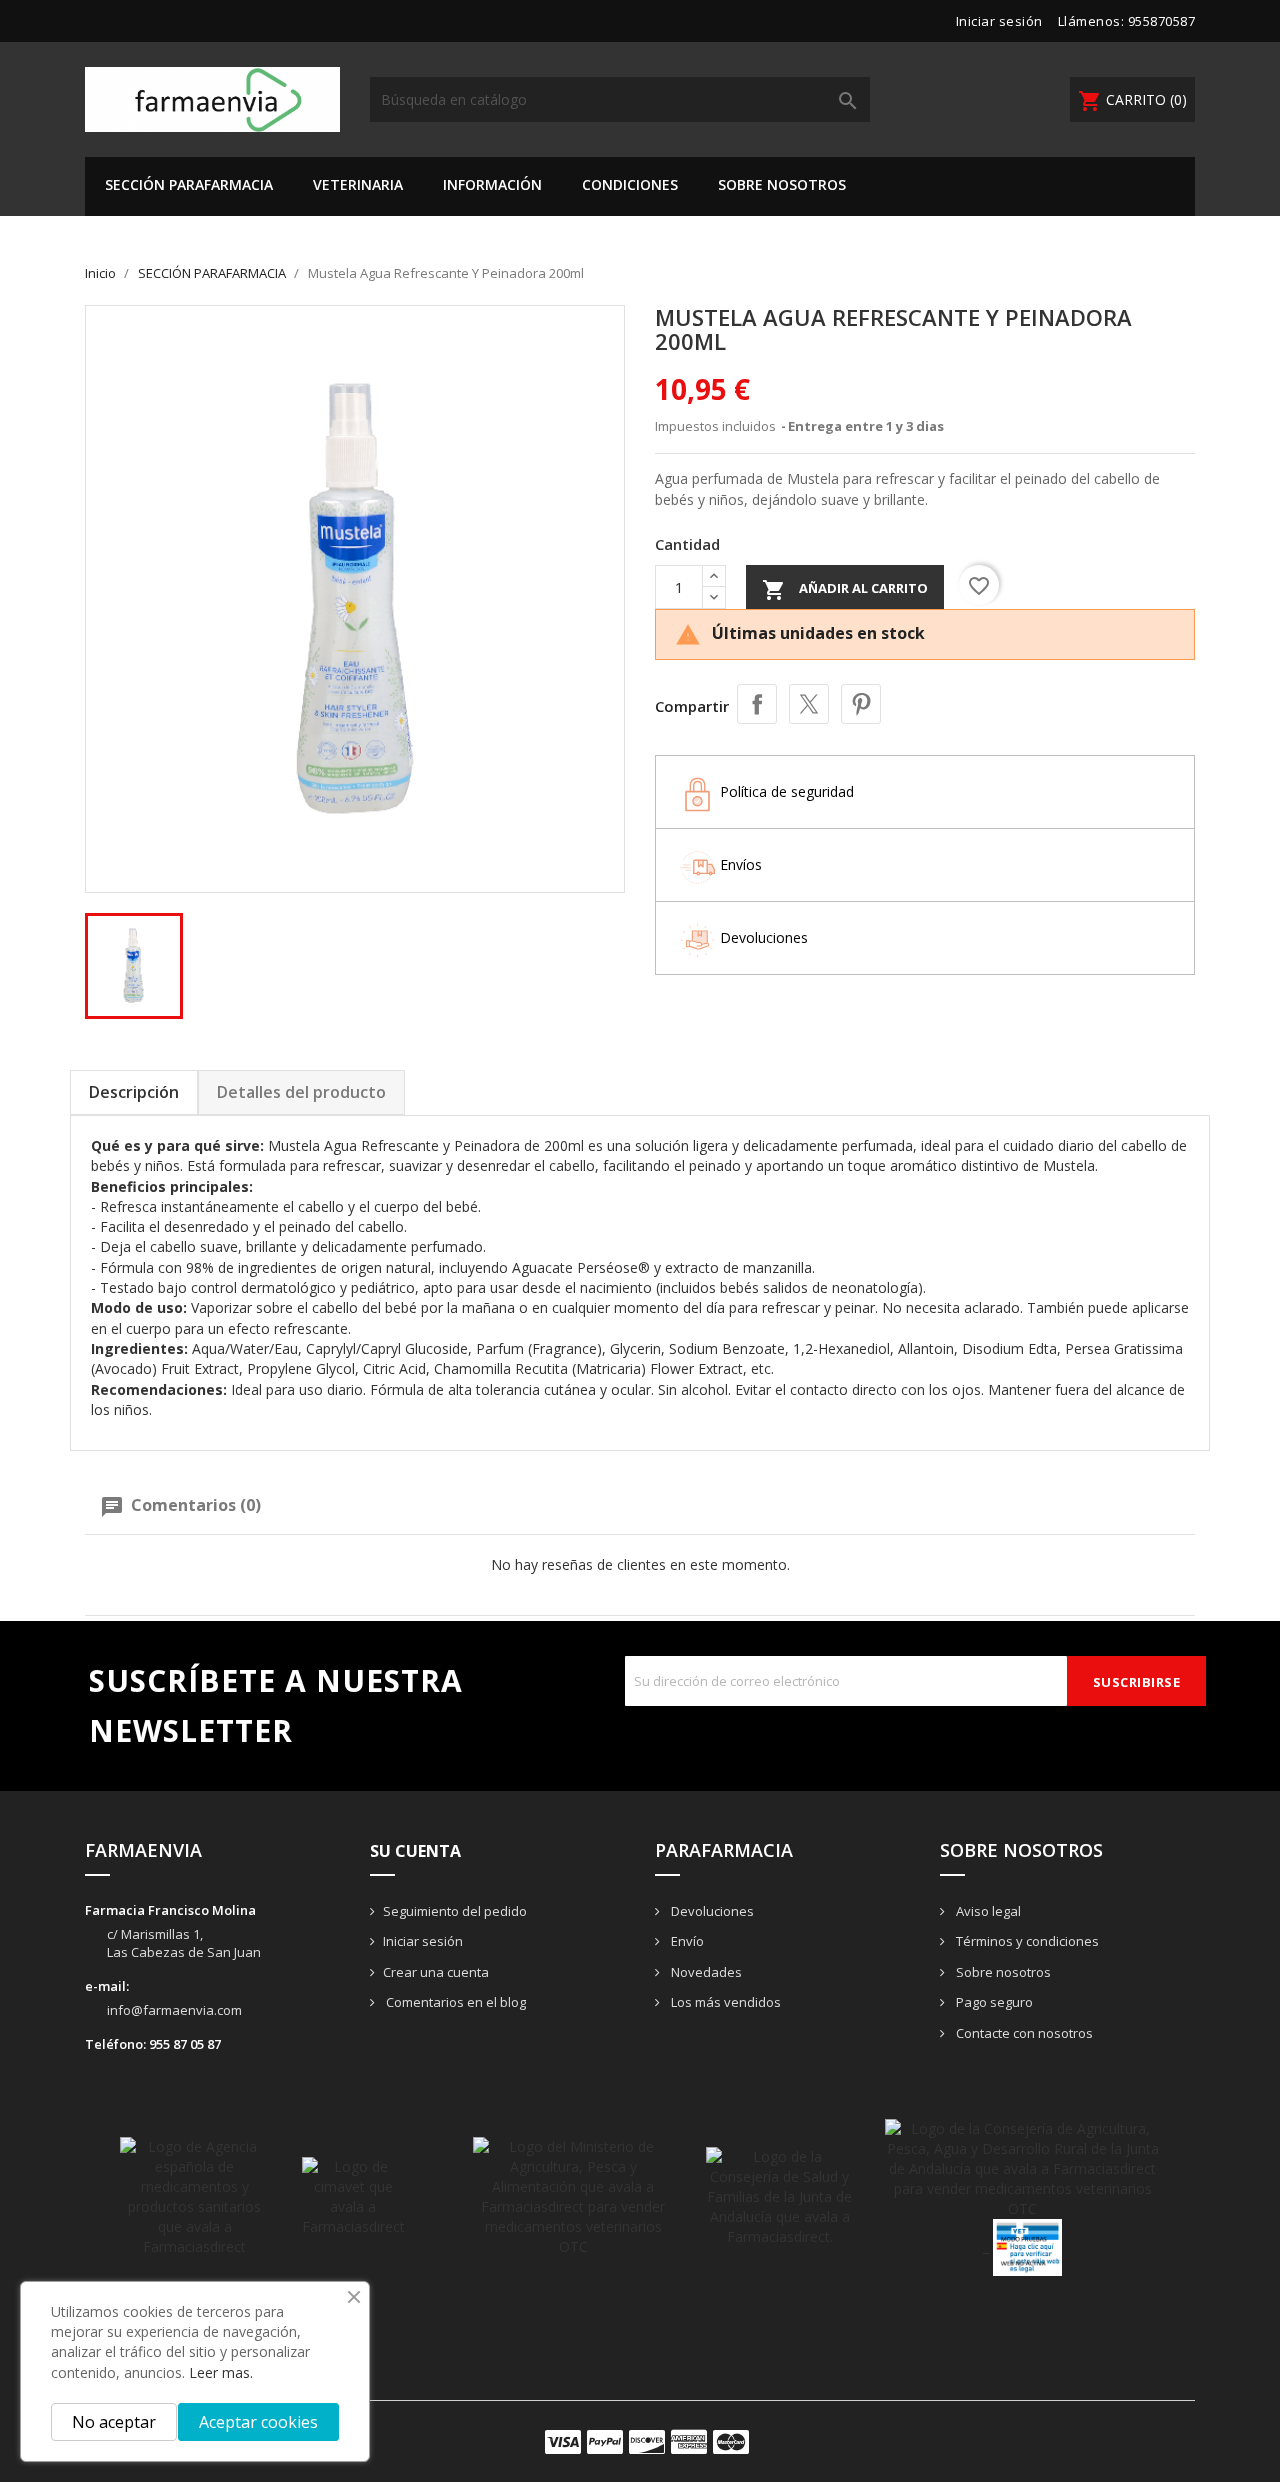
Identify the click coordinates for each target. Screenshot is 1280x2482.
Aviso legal (987, 1911)
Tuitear (809, 704)
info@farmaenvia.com (174, 2010)
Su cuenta (415, 1851)
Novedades (705, 1972)
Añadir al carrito (845, 590)
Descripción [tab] (134, 1092)
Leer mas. (221, 2372)
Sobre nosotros (782, 184)
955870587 (1162, 21)
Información (492, 184)
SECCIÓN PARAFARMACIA (189, 184)
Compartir (757, 704)
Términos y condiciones (1026, 1941)
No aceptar (114, 2422)
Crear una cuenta (436, 1972)
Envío (686, 1941)
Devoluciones (711, 1911)
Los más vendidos (724, 2002)
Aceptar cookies (258, 2422)
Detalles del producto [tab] (301, 1092)
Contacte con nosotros (1023, 2033)
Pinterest (861, 704)
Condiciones (630, 184)
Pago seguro (993, 2002)
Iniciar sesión (423, 1941)
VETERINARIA (358, 184)
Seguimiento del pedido (455, 1911)
